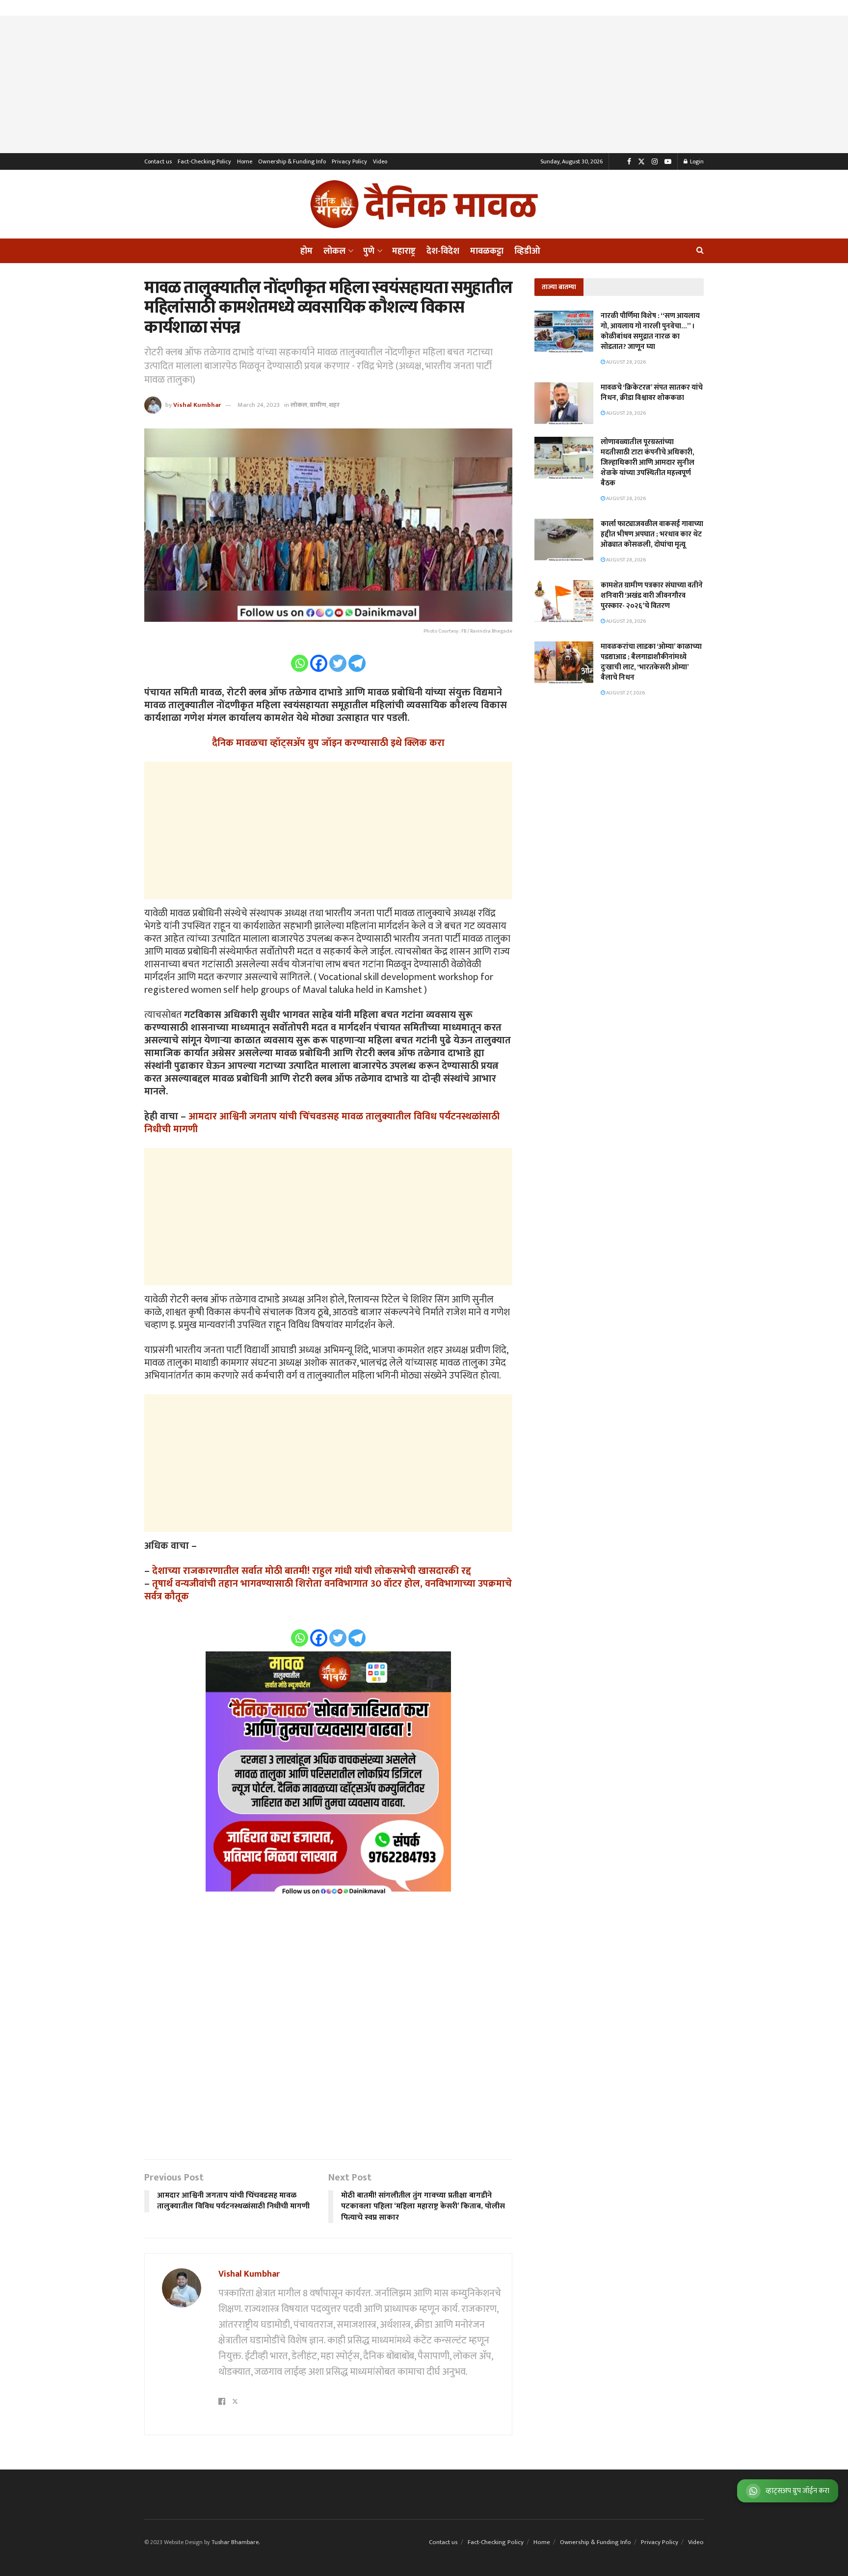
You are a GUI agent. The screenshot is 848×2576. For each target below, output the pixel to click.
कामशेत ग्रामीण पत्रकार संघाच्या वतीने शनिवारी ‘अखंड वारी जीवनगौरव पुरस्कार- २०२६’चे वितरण (652, 596)
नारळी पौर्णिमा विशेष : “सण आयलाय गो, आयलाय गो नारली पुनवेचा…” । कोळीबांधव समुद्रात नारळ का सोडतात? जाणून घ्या (650, 331)
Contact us (158, 161)
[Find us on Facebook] (629, 162)
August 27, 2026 (625, 693)
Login (696, 161)
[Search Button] (700, 251)
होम (306, 251)
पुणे (369, 251)
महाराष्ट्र (404, 251)
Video (380, 161)
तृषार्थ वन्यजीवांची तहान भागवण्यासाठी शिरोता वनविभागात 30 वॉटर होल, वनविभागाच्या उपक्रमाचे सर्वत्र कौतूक (328, 1590)
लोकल (334, 251)
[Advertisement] (424, 84)
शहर (334, 405)
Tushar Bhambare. (236, 2542)
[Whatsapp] (300, 663)
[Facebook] (319, 663)
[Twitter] (338, 663)
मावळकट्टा (487, 251)
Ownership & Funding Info (292, 161)
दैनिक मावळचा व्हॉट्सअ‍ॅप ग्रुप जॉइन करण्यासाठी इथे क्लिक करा (328, 743)
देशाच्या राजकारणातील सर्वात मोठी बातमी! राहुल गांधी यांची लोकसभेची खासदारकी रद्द (312, 1571)
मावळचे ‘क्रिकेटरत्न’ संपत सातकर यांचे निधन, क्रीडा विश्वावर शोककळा (652, 393)
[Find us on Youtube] (668, 162)
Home (245, 161)
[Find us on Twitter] (641, 162)
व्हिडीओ (527, 251)
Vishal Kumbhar (197, 405)
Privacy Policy (349, 161)
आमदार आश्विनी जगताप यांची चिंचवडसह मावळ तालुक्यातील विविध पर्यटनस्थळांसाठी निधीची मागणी (322, 1123)
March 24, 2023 (259, 405)
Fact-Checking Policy (204, 161)
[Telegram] (357, 663)
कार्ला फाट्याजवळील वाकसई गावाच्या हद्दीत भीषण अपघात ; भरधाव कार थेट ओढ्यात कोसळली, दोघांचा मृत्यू (652, 534)
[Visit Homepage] (424, 204)
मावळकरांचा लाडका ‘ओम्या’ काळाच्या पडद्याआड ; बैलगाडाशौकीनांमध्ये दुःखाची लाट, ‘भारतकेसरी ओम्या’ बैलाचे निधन (651, 662)
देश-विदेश (443, 251)
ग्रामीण (318, 405)
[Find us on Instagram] (655, 162)
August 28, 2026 (625, 362)
